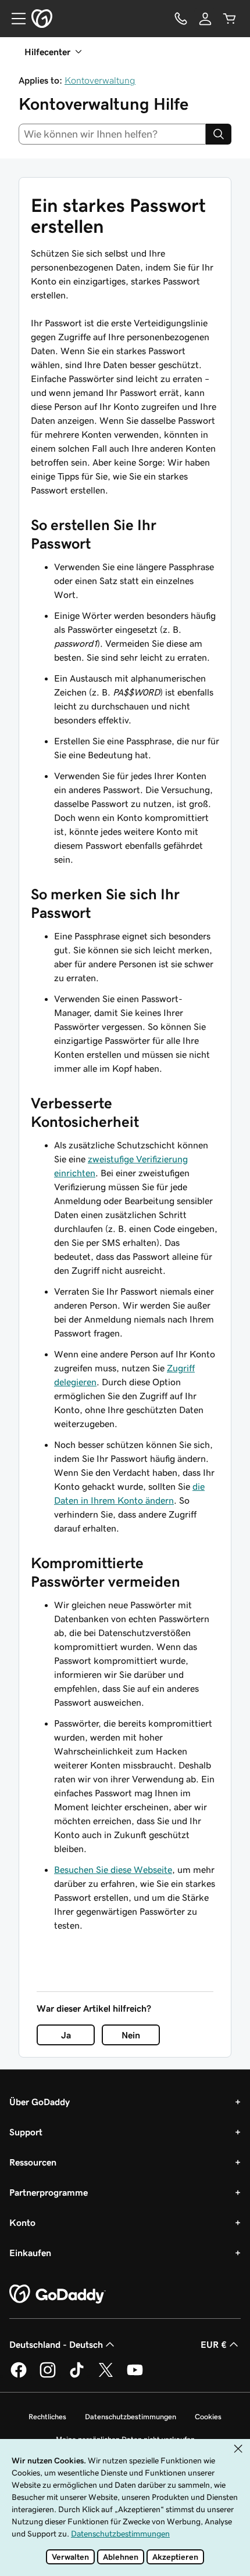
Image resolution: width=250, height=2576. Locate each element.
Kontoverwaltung (100, 80)
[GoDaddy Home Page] (58, 2294)
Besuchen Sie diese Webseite (113, 1869)
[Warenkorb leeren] (230, 19)
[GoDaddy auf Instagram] (48, 2376)
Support (26, 2132)
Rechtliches (47, 2417)
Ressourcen (33, 2162)
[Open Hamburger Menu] (14, 19)
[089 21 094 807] (181, 19)
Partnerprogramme (49, 2192)
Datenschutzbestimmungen (131, 2417)
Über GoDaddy (40, 2102)
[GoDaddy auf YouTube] (135, 2376)
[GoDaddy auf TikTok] (77, 2376)
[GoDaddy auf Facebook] (19, 2376)
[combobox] (112, 134)
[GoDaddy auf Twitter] (106, 2376)
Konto (22, 2222)
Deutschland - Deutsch (56, 2344)
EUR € (214, 2344)
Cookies (208, 2417)
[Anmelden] (205, 19)
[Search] (219, 134)
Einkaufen (30, 2253)
